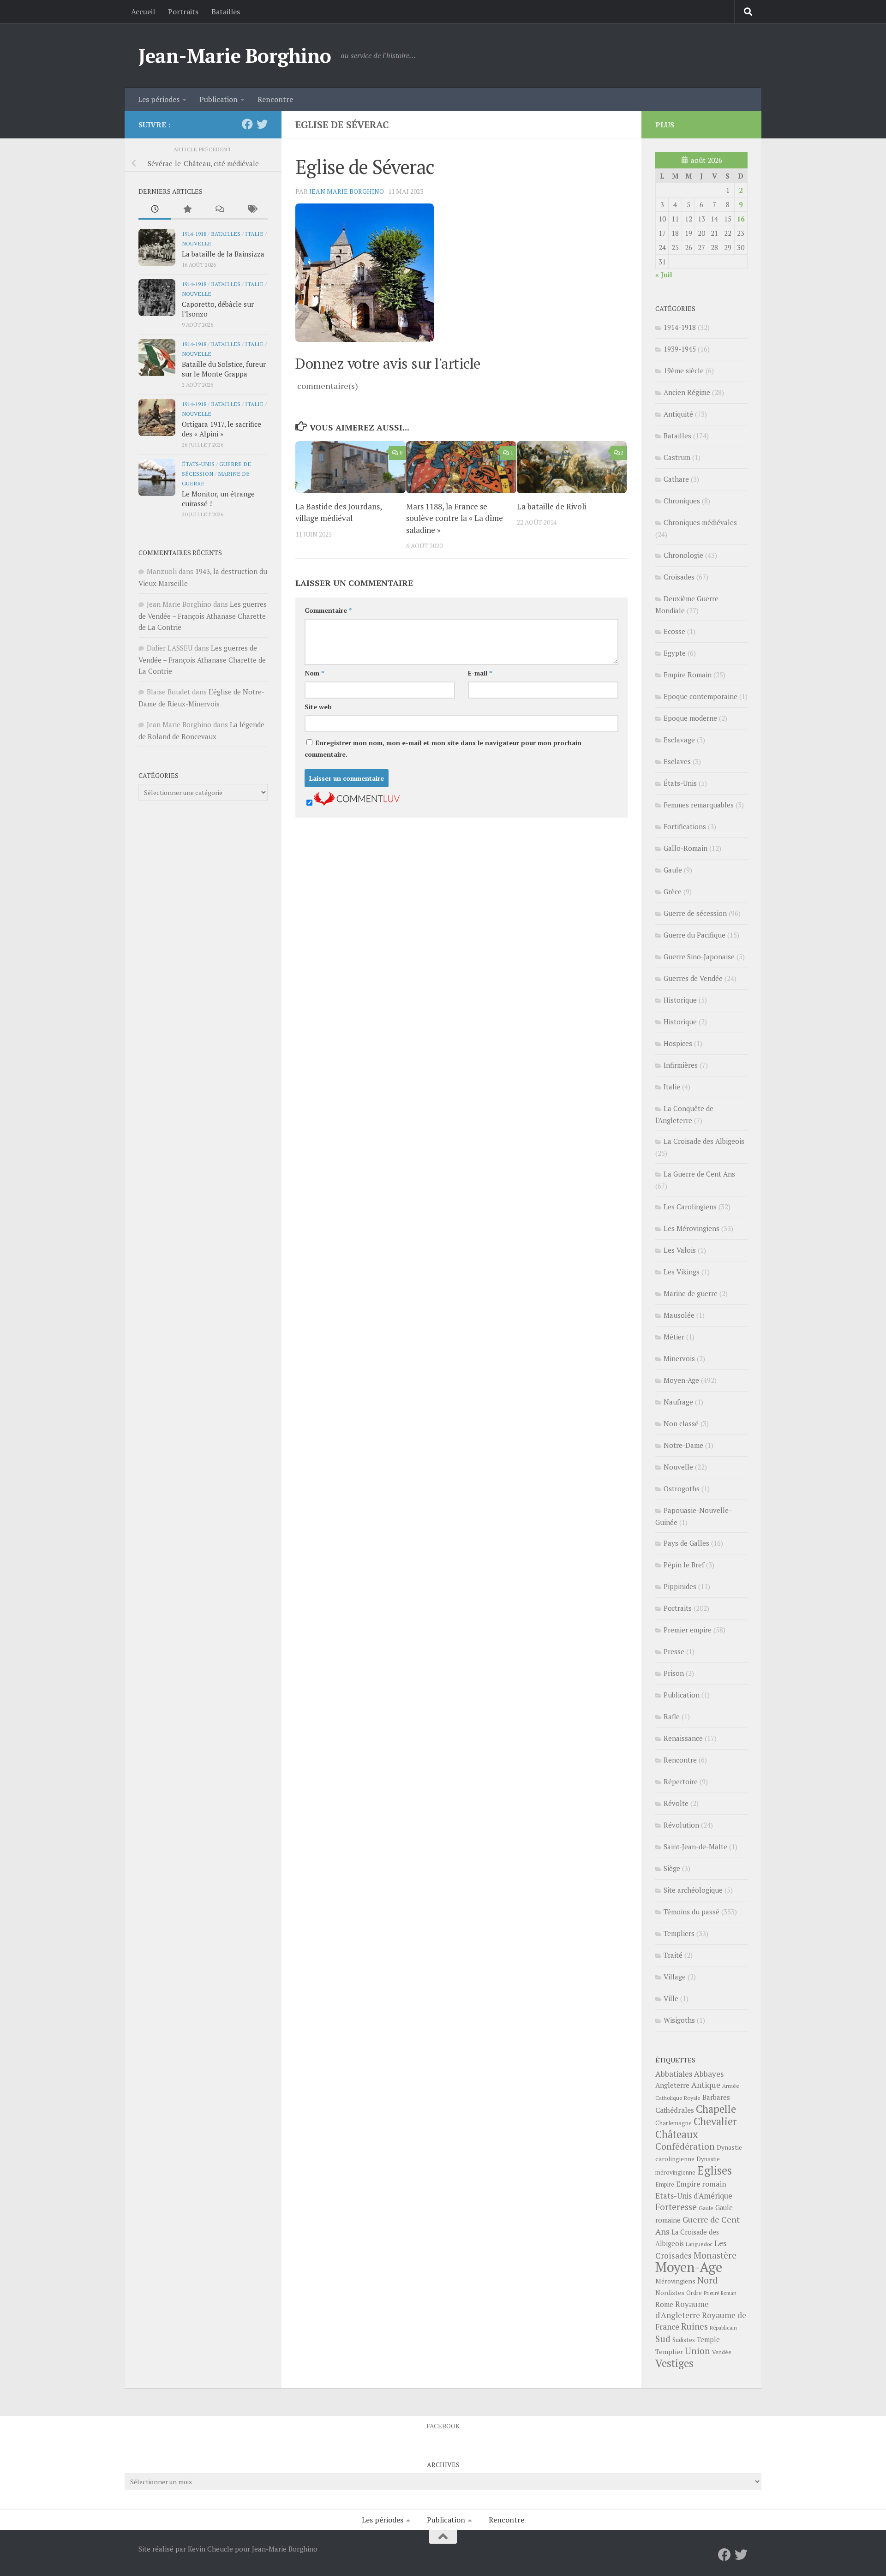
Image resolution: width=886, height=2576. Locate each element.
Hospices (678, 1043)
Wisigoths (679, 2020)
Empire (665, 2185)
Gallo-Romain (685, 848)
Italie (254, 233)
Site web (318, 707)
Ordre (694, 2293)
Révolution (681, 1825)
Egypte (675, 653)
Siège (672, 1868)
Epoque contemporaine (700, 696)
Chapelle (716, 2109)
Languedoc (699, 2244)
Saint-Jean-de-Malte (695, 1847)
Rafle (672, 1716)
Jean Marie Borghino (347, 191)
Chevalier (715, 2121)
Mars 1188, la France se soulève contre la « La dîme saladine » (455, 518)
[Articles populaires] (187, 210)
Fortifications (685, 826)
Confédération (685, 2146)
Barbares (716, 2097)
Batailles (226, 12)
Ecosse (674, 631)
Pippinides (680, 1586)
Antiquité (678, 414)
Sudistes (684, 2340)
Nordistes (670, 2293)
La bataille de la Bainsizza (223, 254)
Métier (674, 1337)
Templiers (679, 1933)
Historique (680, 1000)
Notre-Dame (683, 1445)
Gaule (673, 870)
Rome (664, 2304)
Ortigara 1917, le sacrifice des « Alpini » (221, 429)
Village (675, 1977)
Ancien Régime (687, 392)
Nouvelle (197, 243)
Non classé (681, 1423)
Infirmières (681, 1065)
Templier (669, 2352)
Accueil (143, 12)
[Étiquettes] (251, 210)
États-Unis (198, 464)
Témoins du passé (691, 1912)
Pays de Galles (686, 1543)
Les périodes (159, 99)
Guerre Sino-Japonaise (699, 956)
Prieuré (711, 2293)
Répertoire (681, 1781)
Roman (729, 2293)
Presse (674, 1651)
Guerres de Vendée (693, 978)
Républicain (723, 2328)
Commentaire (328, 610)
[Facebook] (247, 124)
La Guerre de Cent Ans (699, 1174)
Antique (706, 2085)
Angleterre (672, 2085)
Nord (708, 2280)
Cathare (676, 479)
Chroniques (682, 501)
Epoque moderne (690, 718)
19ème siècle (684, 371)
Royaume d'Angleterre (682, 2310)
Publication (219, 99)
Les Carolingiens (690, 1207)
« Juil (664, 275)
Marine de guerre (691, 1293)
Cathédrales (675, 2110)
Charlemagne (673, 2123)
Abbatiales (674, 2074)
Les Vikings (682, 1272)
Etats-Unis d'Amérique (694, 2196)
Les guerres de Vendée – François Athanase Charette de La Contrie (203, 616)
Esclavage (679, 740)
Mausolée (679, 1315)
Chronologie (683, 555)
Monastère (715, 2255)
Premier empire (688, 1630)
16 (741, 219)
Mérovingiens (675, 2281)
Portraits (183, 12)
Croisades (679, 577)
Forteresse (676, 2207)
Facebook (443, 2426)
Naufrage (678, 1402)
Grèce (673, 891)
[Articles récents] (155, 210)
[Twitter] (262, 124)
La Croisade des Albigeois (704, 1141)
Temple (708, 2340)
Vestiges (674, 2363)
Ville (671, 1998)
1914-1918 (194, 233)
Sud (663, 2339)
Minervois (679, 1358)
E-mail (480, 673)
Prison (674, 1673)
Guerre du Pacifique (694, 935)
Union (697, 2351)
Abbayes (709, 2074)
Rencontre (275, 99)
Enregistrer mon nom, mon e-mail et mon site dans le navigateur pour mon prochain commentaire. (443, 748)
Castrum (677, 457)
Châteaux (677, 2134)
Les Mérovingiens (691, 1228)
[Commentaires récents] (219, 210)
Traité (673, 1955)
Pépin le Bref (684, 1565)
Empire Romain (688, 675)
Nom (314, 673)
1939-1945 (680, 349)
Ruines (694, 2326)
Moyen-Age (681, 1380)
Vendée (722, 2352)
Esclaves (677, 761)
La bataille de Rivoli (551, 506)
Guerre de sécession (695, 913)
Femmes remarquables (699, 805)
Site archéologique (693, 1890)
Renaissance (683, 1738)
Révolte (676, 1803)
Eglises (715, 2170)
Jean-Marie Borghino (235, 55)
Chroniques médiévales (700, 522)
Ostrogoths (682, 1488)
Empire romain (701, 2184)
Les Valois (680, 1250)
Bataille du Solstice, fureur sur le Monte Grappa (224, 369)
